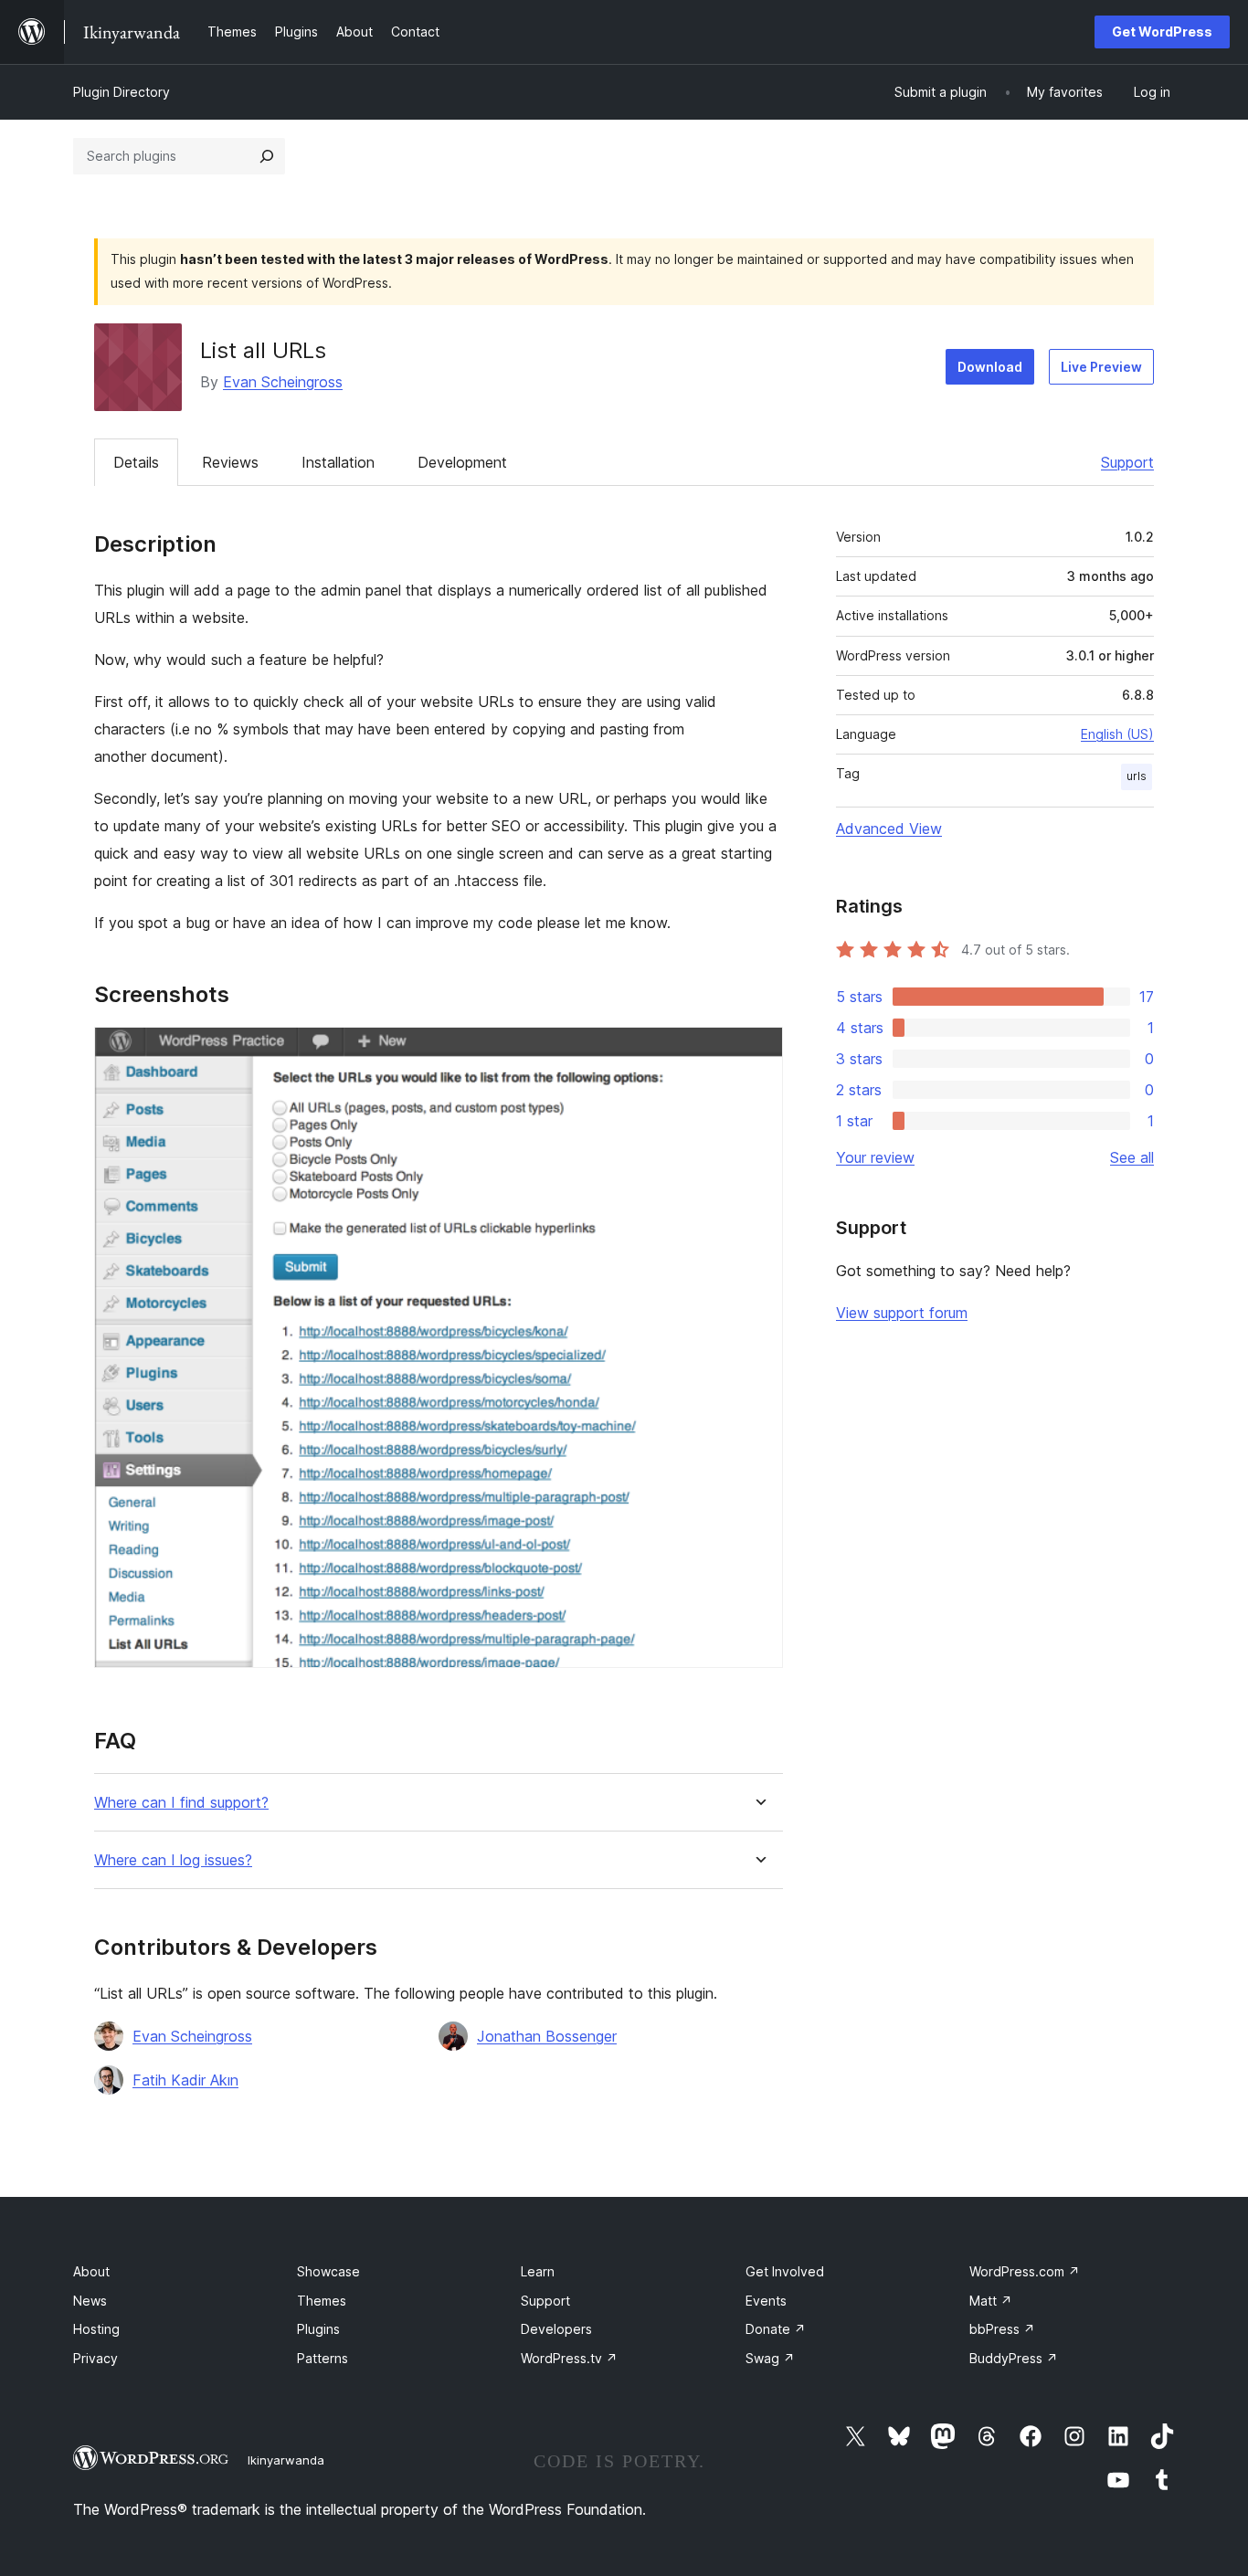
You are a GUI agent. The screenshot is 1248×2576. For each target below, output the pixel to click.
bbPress (1002, 2329)
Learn (538, 2271)
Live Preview (1101, 367)
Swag (770, 2358)
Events (766, 2301)
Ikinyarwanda (286, 2460)
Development (462, 462)
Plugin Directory (122, 92)
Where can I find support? (181, 1803)
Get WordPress (1162, 32)
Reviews (230, 462)
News (90, 2301)
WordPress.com (1025, 2271)
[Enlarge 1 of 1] (758, 1051)
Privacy (95, 2358)
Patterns (323, 2358)
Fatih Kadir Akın (185, 2080)
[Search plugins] (267, 156)
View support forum (902, 1313)
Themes (322, 2301)
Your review (875, 1157)
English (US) (1117, 734)
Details (136, 462)
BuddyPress (1014, 2358)
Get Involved (785, 2271)
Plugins (318, 2329)
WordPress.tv (569, 2358)
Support (1127, 462)
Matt (991, 2301)
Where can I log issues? (173, 1860)
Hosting (96, 2329)
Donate (776, 2329)
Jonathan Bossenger (547, 2036)
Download (990, 367)
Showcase (328, 2271)
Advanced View (889, 829)
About (91, 2271)
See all (1132, 1157)
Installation (338, 462)
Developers (556, 2329)
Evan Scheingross (283, 382)
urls (1137, 776)
